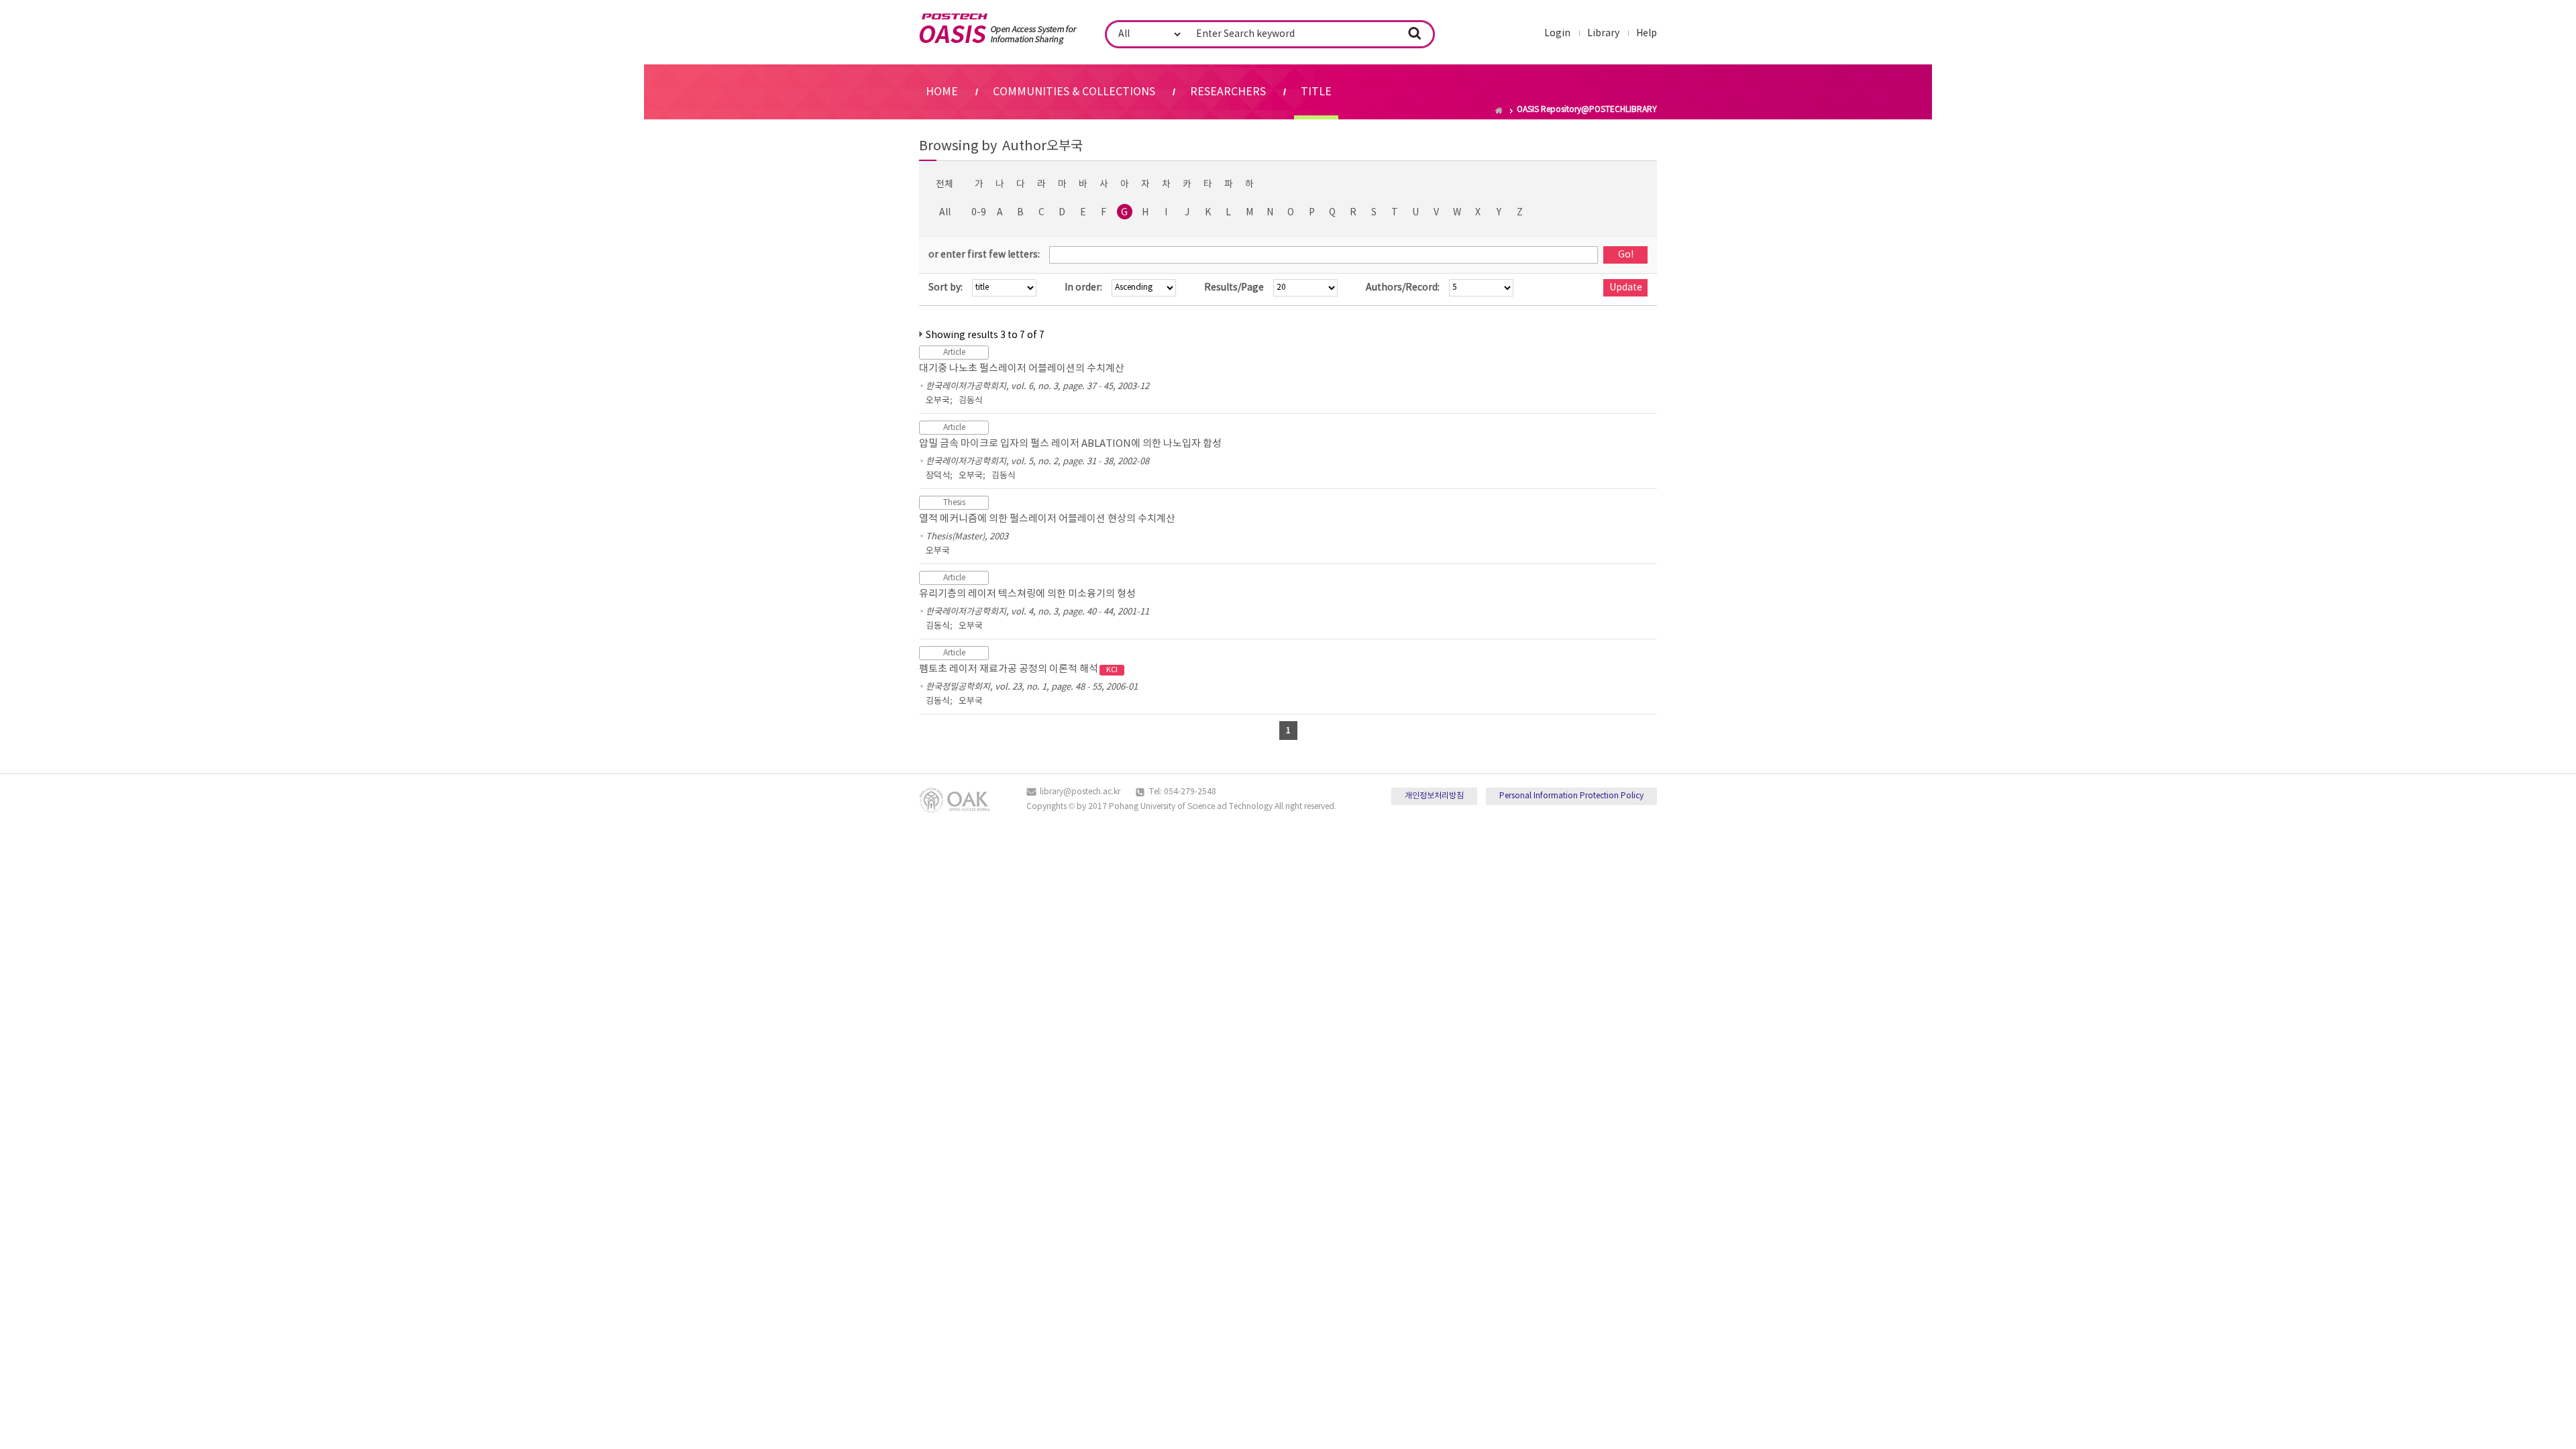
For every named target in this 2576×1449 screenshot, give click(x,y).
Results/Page (1234, 288)
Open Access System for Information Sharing (998, 29)
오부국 (938, 401)
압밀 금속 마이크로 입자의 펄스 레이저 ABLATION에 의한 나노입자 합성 (1070, 444)
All (945, 213)
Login (1557, 34)
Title (1316, 92)
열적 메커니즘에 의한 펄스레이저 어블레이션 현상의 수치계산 (1047, 519)
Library (1603, 34)
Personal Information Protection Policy (1571, 796)
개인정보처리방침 (1434, 796)
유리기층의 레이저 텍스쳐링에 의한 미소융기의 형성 (1027, 594)
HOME (942, 92)
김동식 (971, 401)
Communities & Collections (1074, 92)
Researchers (1228, 92)
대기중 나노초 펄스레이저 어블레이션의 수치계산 (1022, 369)
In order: (1083, 288)
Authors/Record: (1403, 288)
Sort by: (946, 288)
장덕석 (938, 476)
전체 (945, 184)
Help (1647, 34)
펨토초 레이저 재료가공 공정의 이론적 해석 (1018, 669)
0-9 (979, 213)
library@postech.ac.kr (1080, 792)
